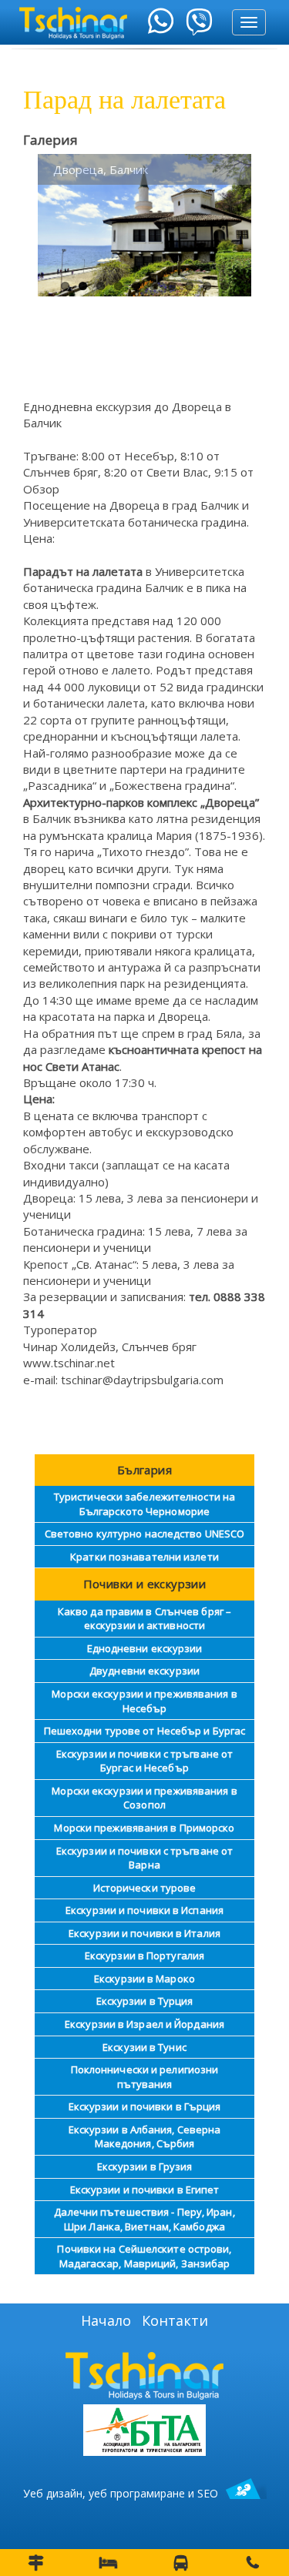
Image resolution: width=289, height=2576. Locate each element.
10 (225, 286)
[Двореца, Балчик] (144, 225)
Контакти (175, 2320)
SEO (208, 2493)
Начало (106, 2320)
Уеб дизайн (53, 2493)
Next (228, 224)
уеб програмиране (137, 2493)
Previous (61, 224)
